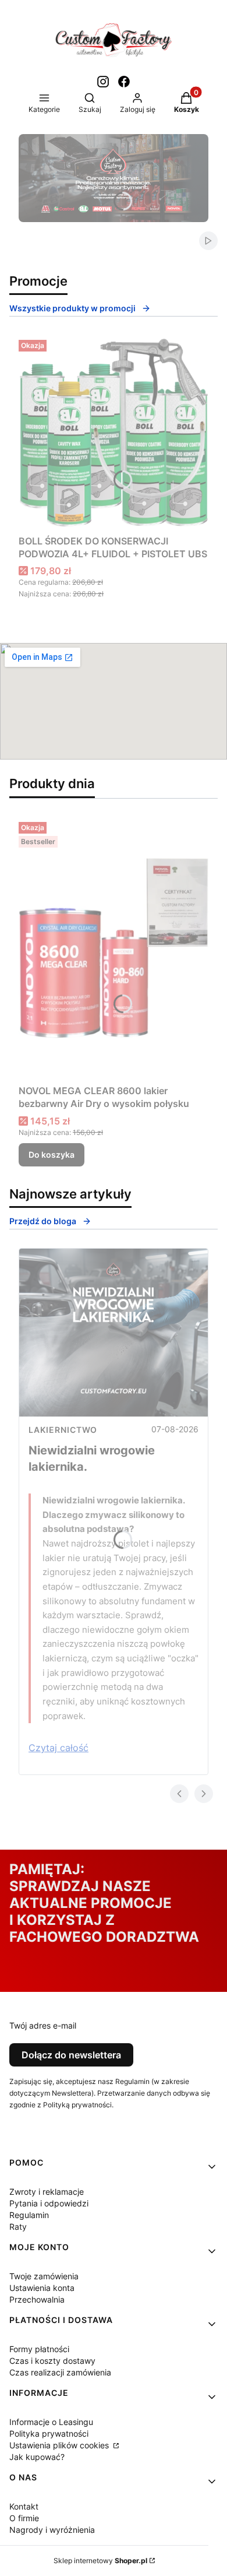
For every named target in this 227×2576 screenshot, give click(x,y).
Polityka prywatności (49, 2433)
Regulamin (29, 2215)
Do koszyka (52, 1155)
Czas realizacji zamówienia (60, 2372)
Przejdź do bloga (43, 1221)
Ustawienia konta (42, 2288)
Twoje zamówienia (44, 2276)
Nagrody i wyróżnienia (52, 2530)
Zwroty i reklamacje (47, 2192)
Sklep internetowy (100, 2561)
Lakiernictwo (63, 1430)
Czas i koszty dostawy (52, 2361)
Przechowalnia (37, 2299)
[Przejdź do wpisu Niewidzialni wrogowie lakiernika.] (114, 1333)
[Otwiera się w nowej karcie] (103, 82)
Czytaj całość (58, 1748)
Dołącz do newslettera (71, 2055)
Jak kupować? (37, 2457)
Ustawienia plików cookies (60, 2445)
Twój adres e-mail (43, 2025)
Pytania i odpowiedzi (49, 2203)
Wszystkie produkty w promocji (72, 308)
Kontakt (24, 2506)
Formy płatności (39, 2349)
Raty (18, 2227)
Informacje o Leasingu (51, 2422)
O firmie (24, 2518)
